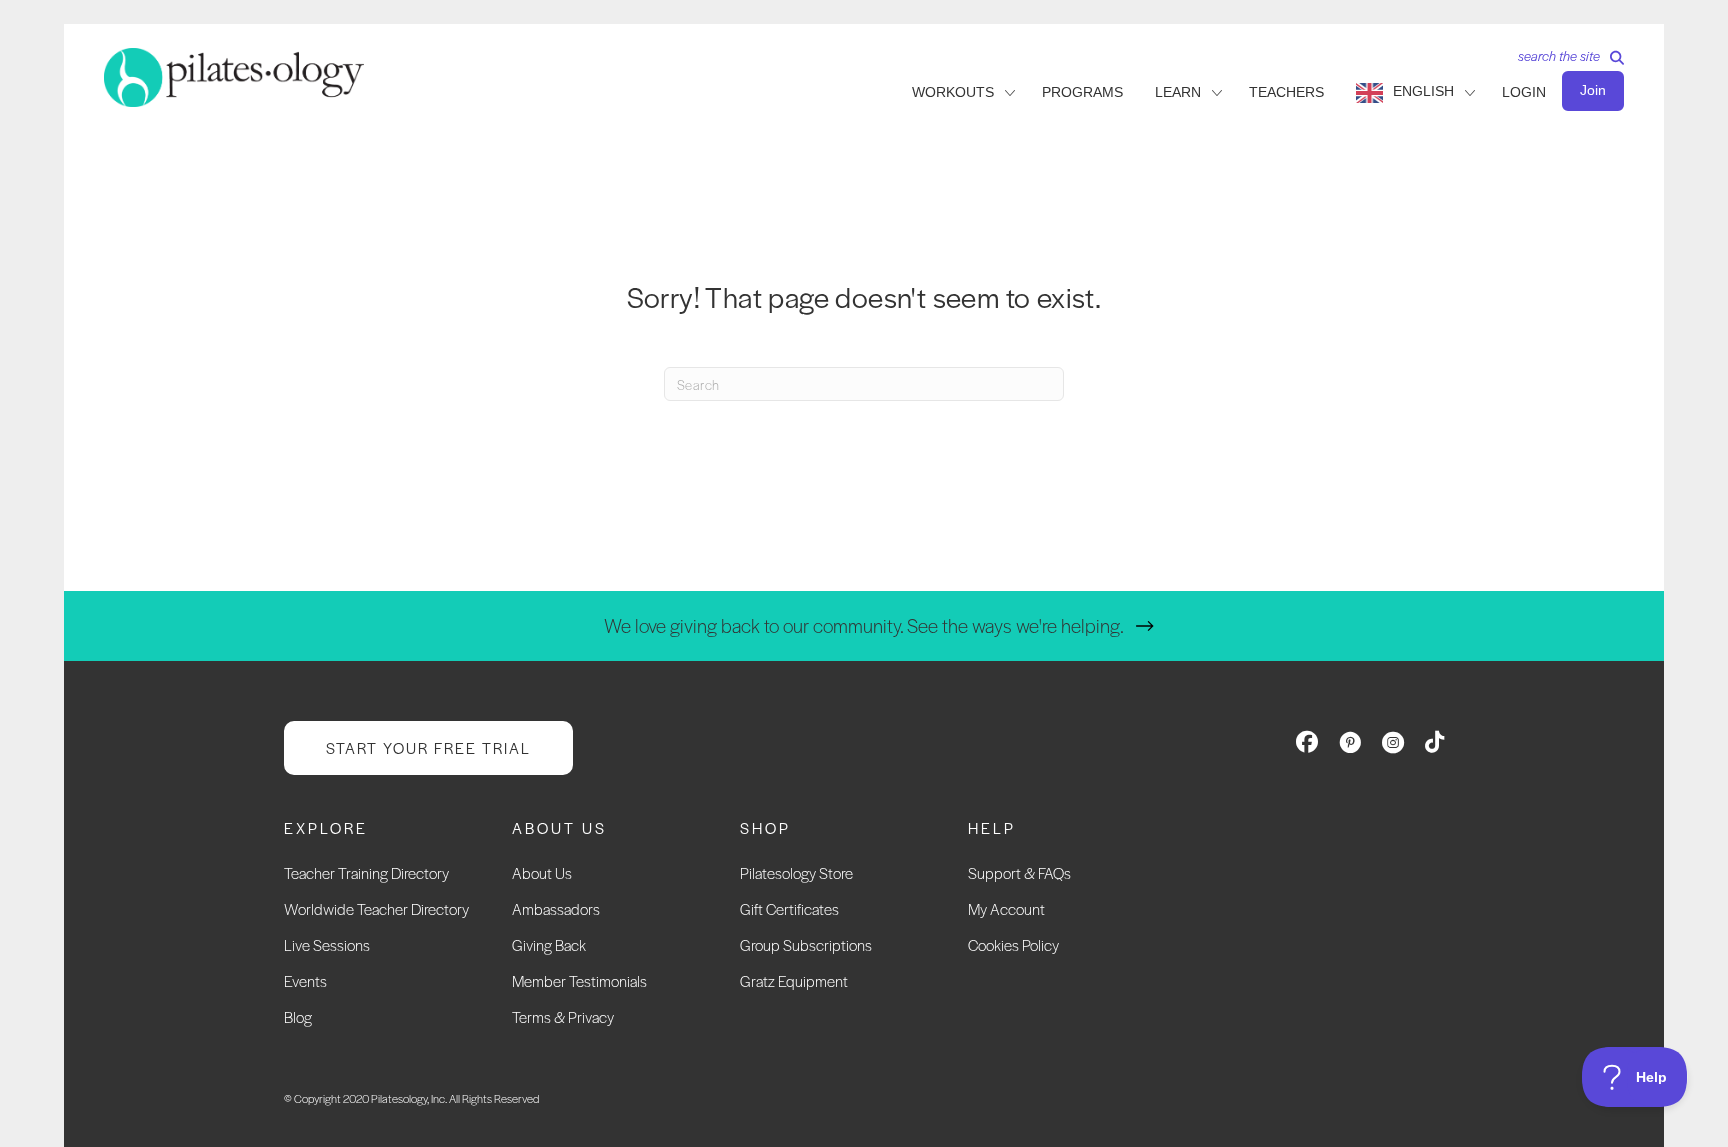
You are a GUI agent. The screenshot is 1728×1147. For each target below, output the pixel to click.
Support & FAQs (1019, 872)
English (1423, 91)
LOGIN (1524, 92)
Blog (298, 1016)
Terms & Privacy (563, 1016)
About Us (542, 872)
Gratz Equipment (794, 980)
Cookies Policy (1013, 944)
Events (305, 980)
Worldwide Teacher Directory (376, 908)
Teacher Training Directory (366, 872)
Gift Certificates (789, 908)
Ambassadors (556, 908)
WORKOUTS (953, 92)
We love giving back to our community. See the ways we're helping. (864, 625)
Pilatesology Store (796, 872)
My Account (1006, 908)
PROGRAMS (1082, 92)
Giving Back (549, 944)
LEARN (1178, 92)
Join (1593, 90)
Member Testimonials (579, 980)
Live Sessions (327, 944)
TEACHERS (1286, 92)
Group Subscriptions (806, 944)
